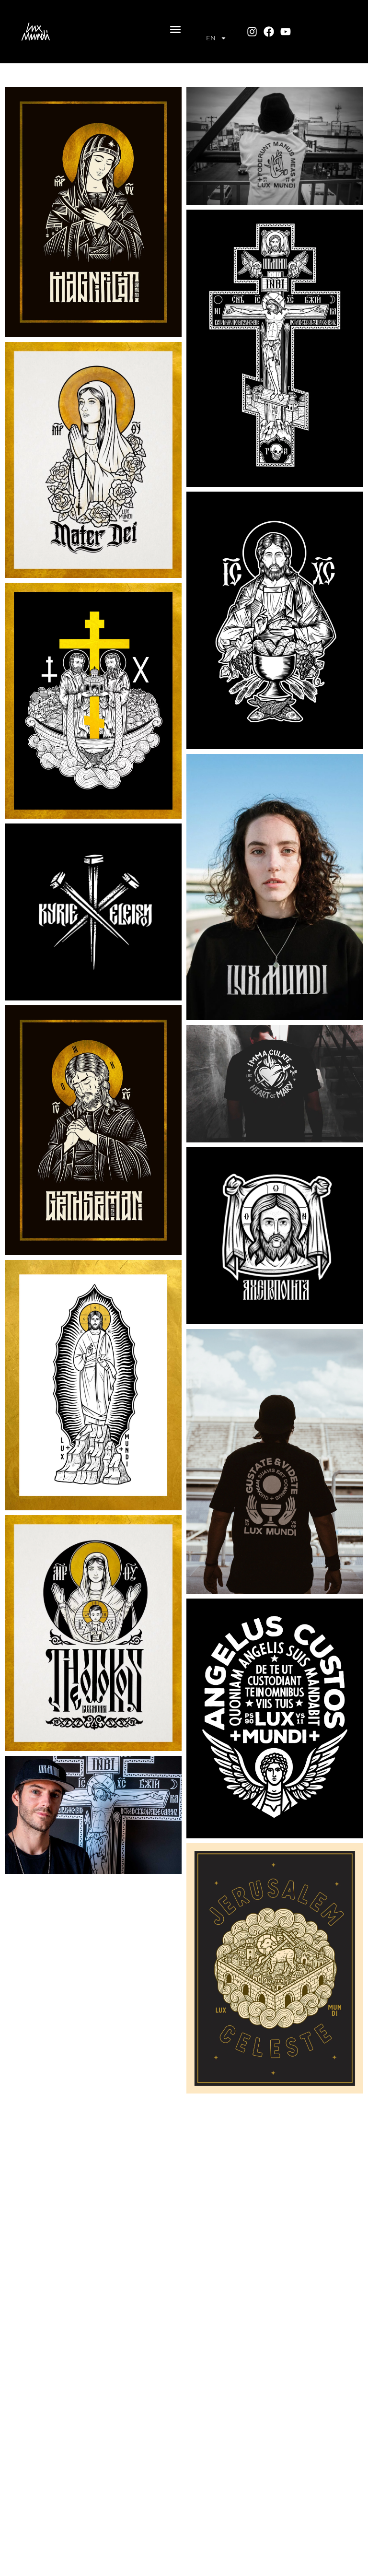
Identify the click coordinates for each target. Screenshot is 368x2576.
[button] (175, 29)
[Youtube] (286, 31)
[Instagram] (252, 31)
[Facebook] (269, 31)
